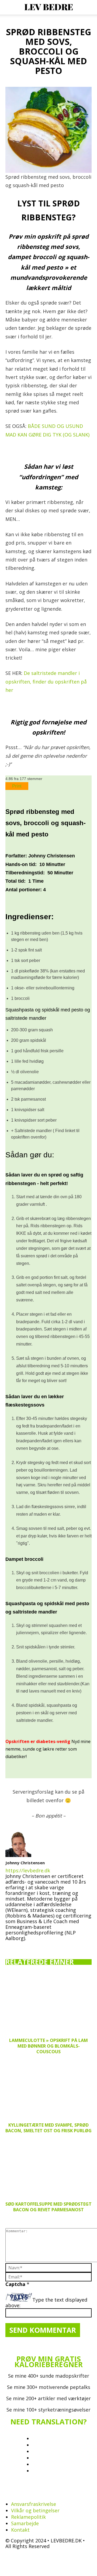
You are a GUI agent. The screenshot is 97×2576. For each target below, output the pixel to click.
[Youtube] (54, 1946)
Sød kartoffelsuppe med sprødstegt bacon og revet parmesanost (48, 2207)
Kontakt (20, 2530)
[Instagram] (21, 1946)
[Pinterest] (32, 1946)
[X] (43, 1945)
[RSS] (43, 2493)
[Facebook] (10, 1946)
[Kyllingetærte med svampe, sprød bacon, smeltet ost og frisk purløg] (48, 2088)
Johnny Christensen (25, 1863)
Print (17, 786)
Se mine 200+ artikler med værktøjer (48, 2398)
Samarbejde (25, 2523)
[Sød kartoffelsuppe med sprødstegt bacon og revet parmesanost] (48, 2167)
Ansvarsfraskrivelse (34, 2504)
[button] (89, 7)
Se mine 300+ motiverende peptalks (49, 2387)
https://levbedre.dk (28, 1870)
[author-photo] (18, 1855)
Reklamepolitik (28, 2517)
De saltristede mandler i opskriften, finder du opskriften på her (46, 681)
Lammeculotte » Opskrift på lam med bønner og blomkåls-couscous (48, 2046)
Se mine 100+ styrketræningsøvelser (48, 2410)
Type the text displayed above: (46, 2303)
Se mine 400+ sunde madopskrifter (49, 2376)
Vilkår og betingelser (35, 2510)
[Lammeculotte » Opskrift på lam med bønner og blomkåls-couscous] (48, 2004)
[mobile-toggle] (9, 7)
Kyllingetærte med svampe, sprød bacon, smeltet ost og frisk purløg (48, 2128)
